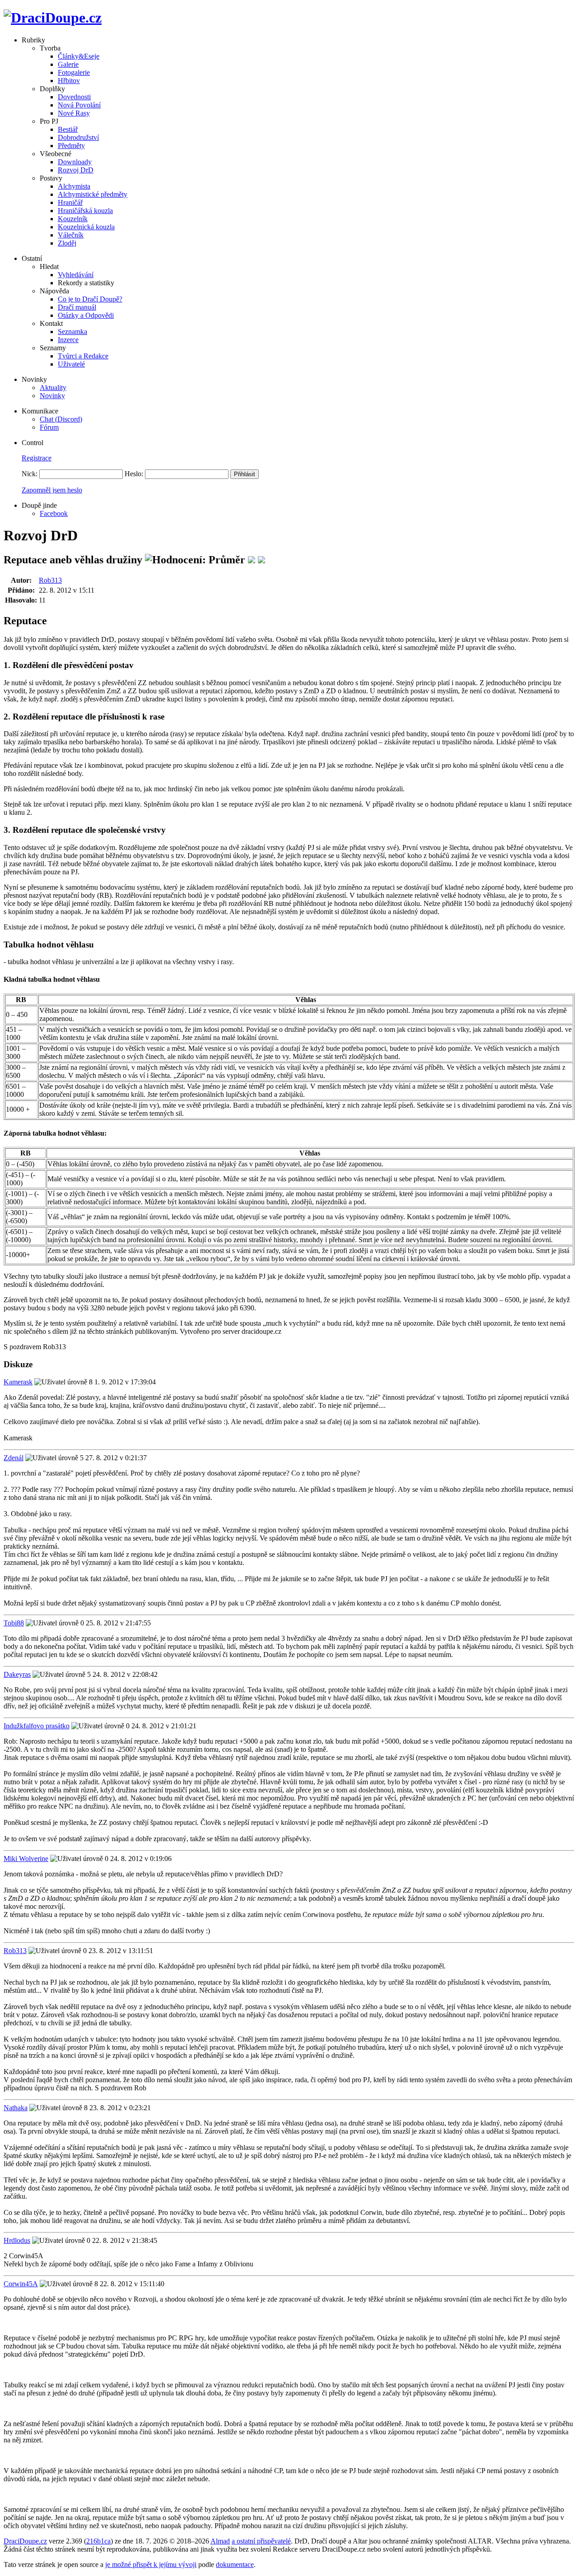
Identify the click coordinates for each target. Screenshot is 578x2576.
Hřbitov (69, 81)
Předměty (71, 146)
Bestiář (68, 129)
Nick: (30, 474)
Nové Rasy (74, 113)
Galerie (68, 64)
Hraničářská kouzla (85, 211)
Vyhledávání (76, 275)
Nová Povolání (79, 105)
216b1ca (98, 2541)
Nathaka (16, 2108)
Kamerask (18, 1382)
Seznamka (72, 332)
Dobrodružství (78, 137)
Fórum (49, 427)
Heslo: (134, 474)
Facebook (54, 513)
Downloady (75, 162)
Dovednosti (74, 97)
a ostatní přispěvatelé (261, 2541)
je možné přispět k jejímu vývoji (151, 2564)
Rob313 (50, 580)
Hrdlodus (17, 2240)
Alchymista (74, 186)
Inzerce (68, 340)
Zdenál (14, 1458)
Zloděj (67, 243)
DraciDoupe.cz (25, 2541)
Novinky (52, 396)
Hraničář (70, 202)
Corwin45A (21, 2284)
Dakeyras (17, 1674)
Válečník (71, 235)
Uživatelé (71, 364)
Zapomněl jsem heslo (52, 490)
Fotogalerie (74, 72)
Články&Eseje (79, 56)
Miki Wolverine (26, 1859)
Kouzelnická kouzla (86, 227)
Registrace (37, 458)
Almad (220, 2541)
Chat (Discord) (61, 419)
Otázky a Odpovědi (86, 315)
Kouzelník (73, 219)
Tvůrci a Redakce (83, 356)
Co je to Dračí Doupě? (90, 299)
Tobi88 (14, 1623)
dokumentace (235, 2564)
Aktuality (53, 388)
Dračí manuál (77, 307)
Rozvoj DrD (76, 170)
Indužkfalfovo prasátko (37, 1726)
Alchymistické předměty (93, 194)
